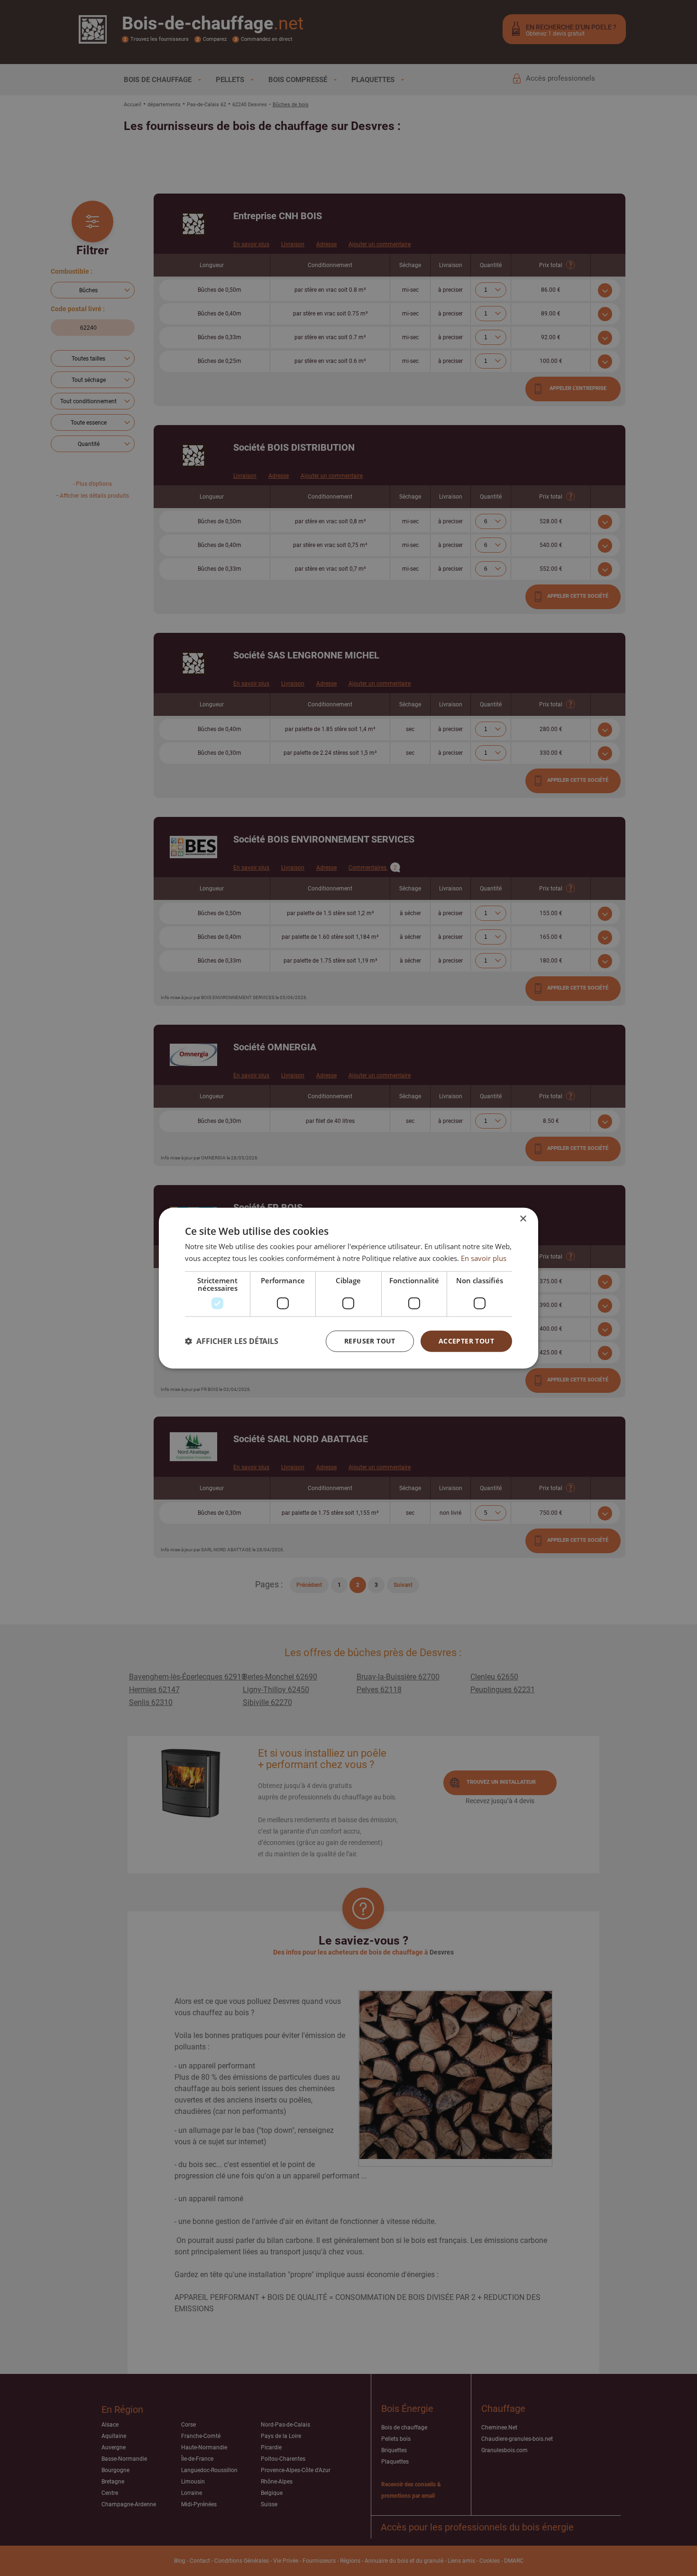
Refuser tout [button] (370, 1341)
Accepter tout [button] (466, 1341)
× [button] (523, 1219)
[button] (232, 1341)
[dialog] (348, 1288)
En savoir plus (484, 1258)
